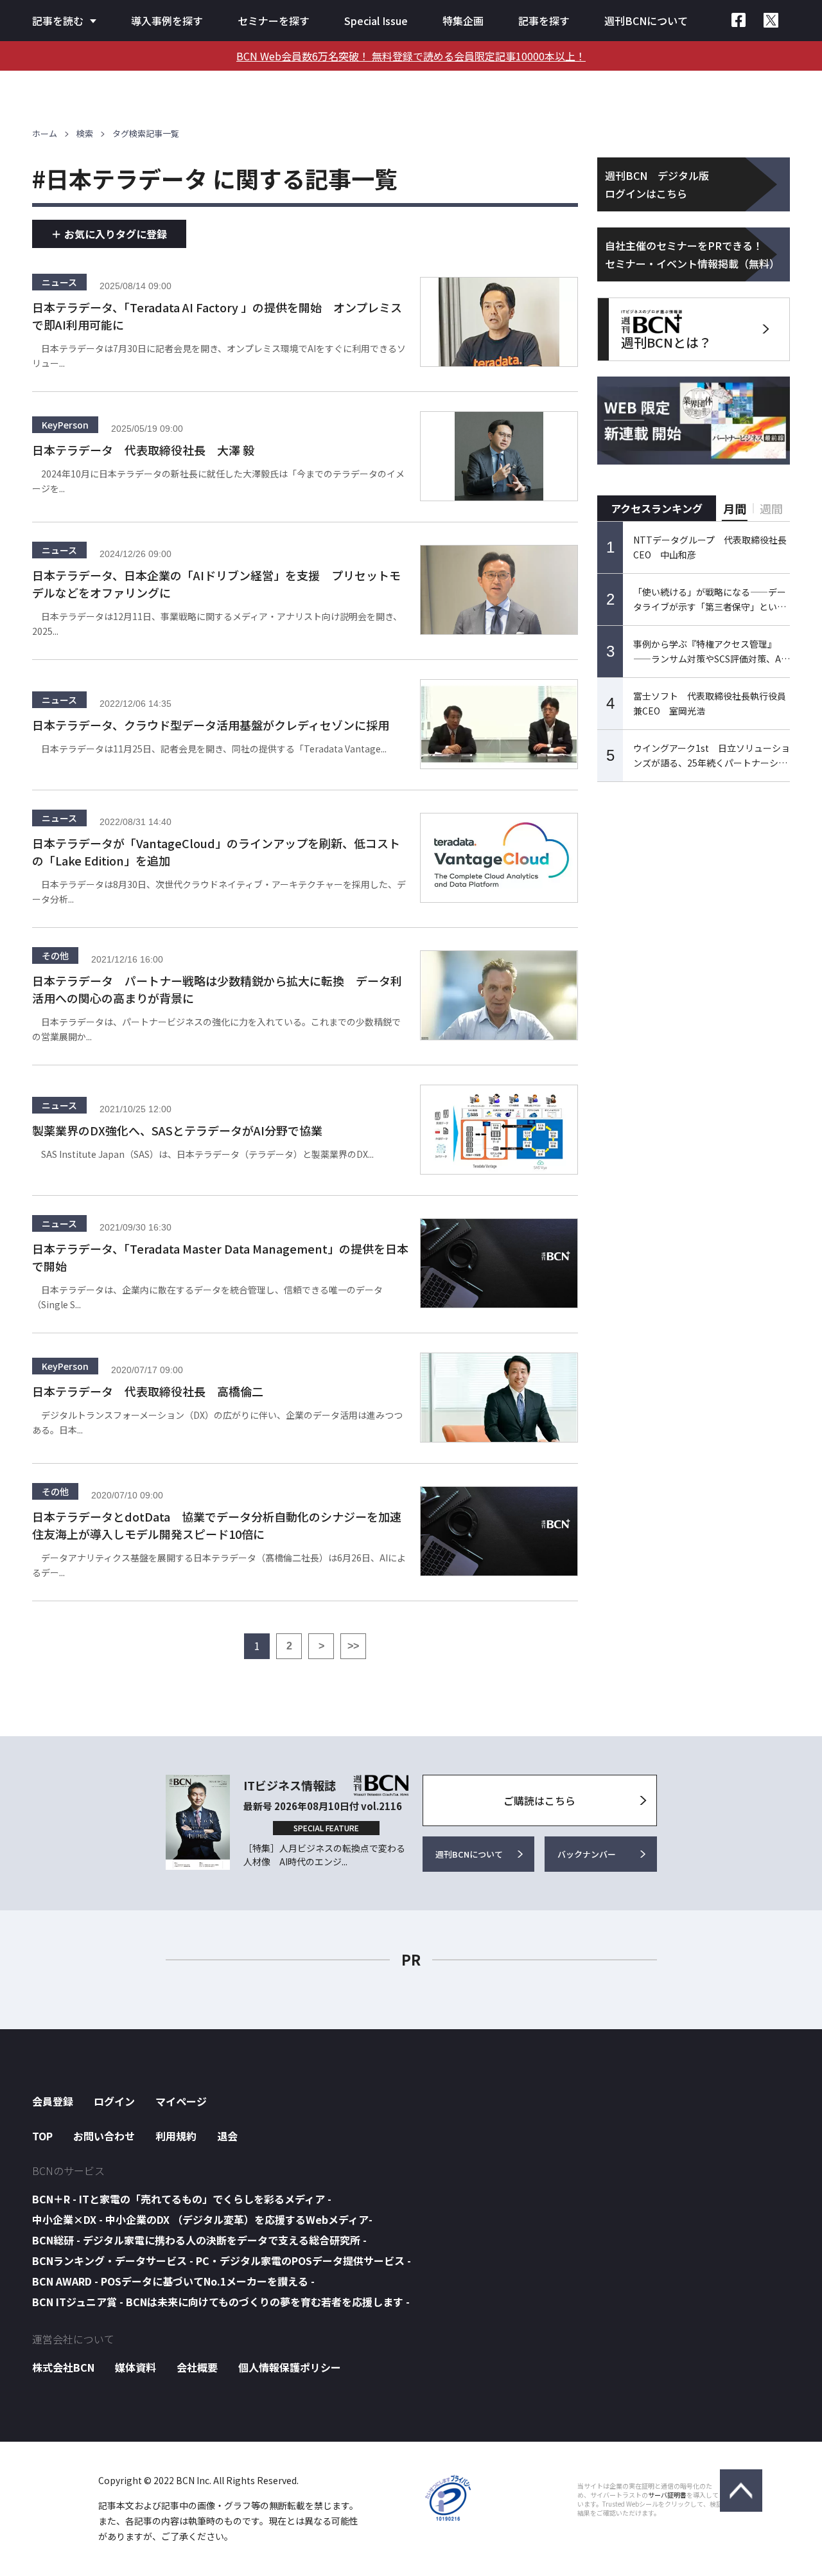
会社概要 (197, 2367)
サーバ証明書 (667, 2495)
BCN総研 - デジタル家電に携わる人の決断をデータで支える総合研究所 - (199, 2240)
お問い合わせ (104, 2136)
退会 (227, 2136)
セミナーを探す (274, 21)
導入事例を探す (167, 21)
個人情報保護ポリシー (290, 2367)
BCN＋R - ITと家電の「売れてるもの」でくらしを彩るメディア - (182, 2199)
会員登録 (53, 2101)
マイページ (181, 2101)
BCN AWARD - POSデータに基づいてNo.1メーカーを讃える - (173, 2281)
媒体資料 (136, 2367)
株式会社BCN (63, 2367)
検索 (85, 133)
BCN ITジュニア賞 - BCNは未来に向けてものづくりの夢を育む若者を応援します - (221, 2302)
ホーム (45, 133)
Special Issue (376, 21)
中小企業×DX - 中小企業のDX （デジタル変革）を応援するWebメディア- (202, 2219)
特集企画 (463, 21)
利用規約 (176, 2136)
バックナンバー (587, 1854)
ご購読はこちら (539, 1800)
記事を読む (58, 21)
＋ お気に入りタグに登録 (109, 234)
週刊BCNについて (646, 21)
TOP (42, 2136)
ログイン (114, 2101)
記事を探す (544, 21)
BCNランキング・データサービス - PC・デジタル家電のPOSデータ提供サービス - (222, 2261)
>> (353, 1646)
